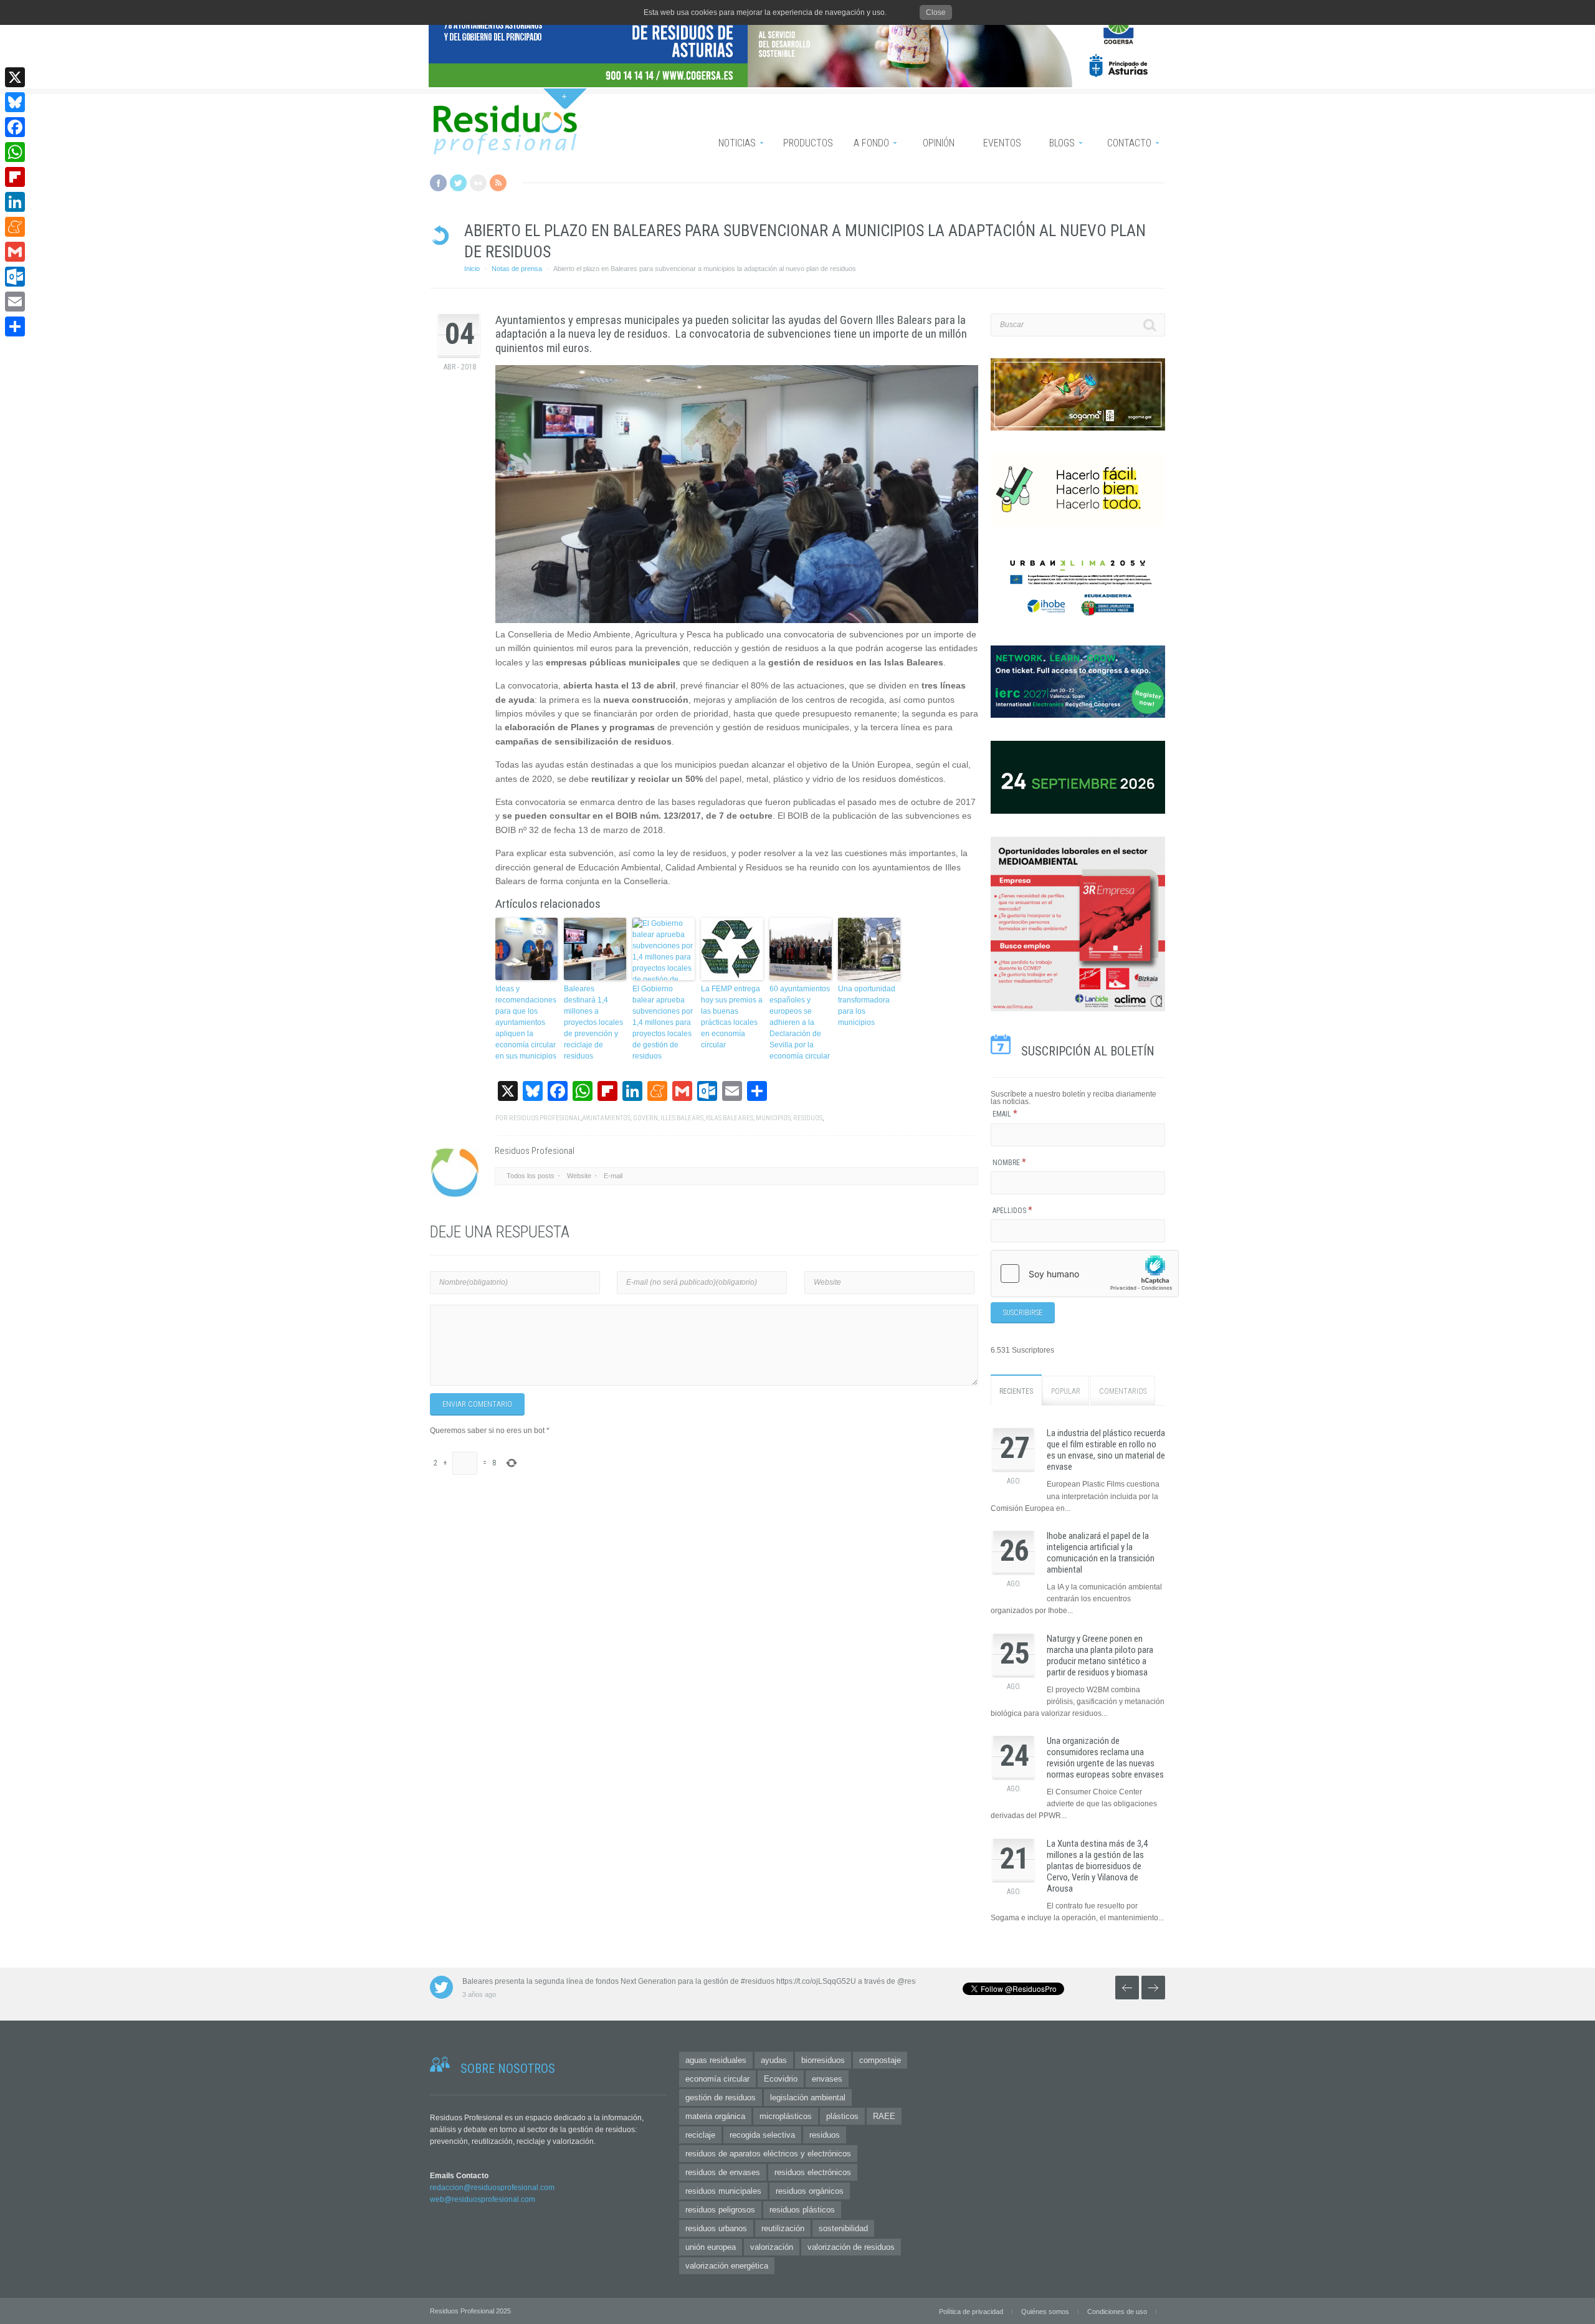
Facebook (438, 183)
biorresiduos (823, 2060)
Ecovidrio (781, 2079)
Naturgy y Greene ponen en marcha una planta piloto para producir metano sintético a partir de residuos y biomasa (1100, 1655)
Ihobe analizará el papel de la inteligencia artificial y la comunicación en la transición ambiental (1101, 1553)
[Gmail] (15, 252)
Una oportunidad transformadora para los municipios (867, 1006)
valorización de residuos (851, 2247)
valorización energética (727, 2266)
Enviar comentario (477, 1404)
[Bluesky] (15, 102)
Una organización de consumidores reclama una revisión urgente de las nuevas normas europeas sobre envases (1105, 1758)
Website (579, 1176)
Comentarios (1123, 1391)
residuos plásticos (802, 2210)
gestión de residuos (721, 2098)
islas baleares (730, 1118)
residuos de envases (723, 2172)
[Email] (15, 302)
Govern (645, 1118)
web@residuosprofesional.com (483, 2199)
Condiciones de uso (1117, 2312)
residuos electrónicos (813, 2172)
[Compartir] (15, 326)
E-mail (613, 1176)
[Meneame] (15, 227)
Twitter (458, 183)
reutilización (783, 2228)
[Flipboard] (15, 177)
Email (1005, 1114)
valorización (772, 2247)
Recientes (1016, 1391)
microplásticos (786, 2116)
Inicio (472, 269)
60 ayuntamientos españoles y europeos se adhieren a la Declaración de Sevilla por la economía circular (800, 1022)
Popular (1066, 1391)
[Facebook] (15, 127)
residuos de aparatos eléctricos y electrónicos (768, 2154)
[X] (15, 77)
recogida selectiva (762, 2135)
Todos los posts (531, 1176)
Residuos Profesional (545, 1118)
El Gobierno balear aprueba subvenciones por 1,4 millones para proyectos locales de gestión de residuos (663, 1022)
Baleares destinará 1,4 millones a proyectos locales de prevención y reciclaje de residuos (593, 1022)
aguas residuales (716, 2060)
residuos (808, 1118)
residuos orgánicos (810, 2191)
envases (827, 2079)
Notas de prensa (517, 269)
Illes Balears (682, 1118)
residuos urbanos (716, 2228)
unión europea (711, 2247)
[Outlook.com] (15, 277)
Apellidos (1012, 1211)
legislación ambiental (808, 2098)
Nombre (1009, 1163)
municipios (773, 1118)
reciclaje (700, 2135)
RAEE (884, 2116)
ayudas (774, 2060)
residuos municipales (723, 2191)
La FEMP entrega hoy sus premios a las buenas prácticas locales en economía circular (732, 1017)
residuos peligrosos (720, 2210)
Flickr (478, 183)
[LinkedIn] (15, 202)
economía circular (717, 2079)
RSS (498, 183)
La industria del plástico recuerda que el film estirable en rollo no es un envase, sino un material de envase (1106, 1450)
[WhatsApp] (15, 152)
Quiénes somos (1045, 2312)
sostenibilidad (843, 2228)
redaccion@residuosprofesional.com (492, 2188)
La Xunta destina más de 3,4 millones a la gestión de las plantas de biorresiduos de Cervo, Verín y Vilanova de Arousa (1097, 1866)
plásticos (842, 2116)
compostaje (880, 2060)
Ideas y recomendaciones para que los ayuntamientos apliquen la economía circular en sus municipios (526, 1022)
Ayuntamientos (606, 1118)
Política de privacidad (971, 2312)
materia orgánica (715, 2116)
